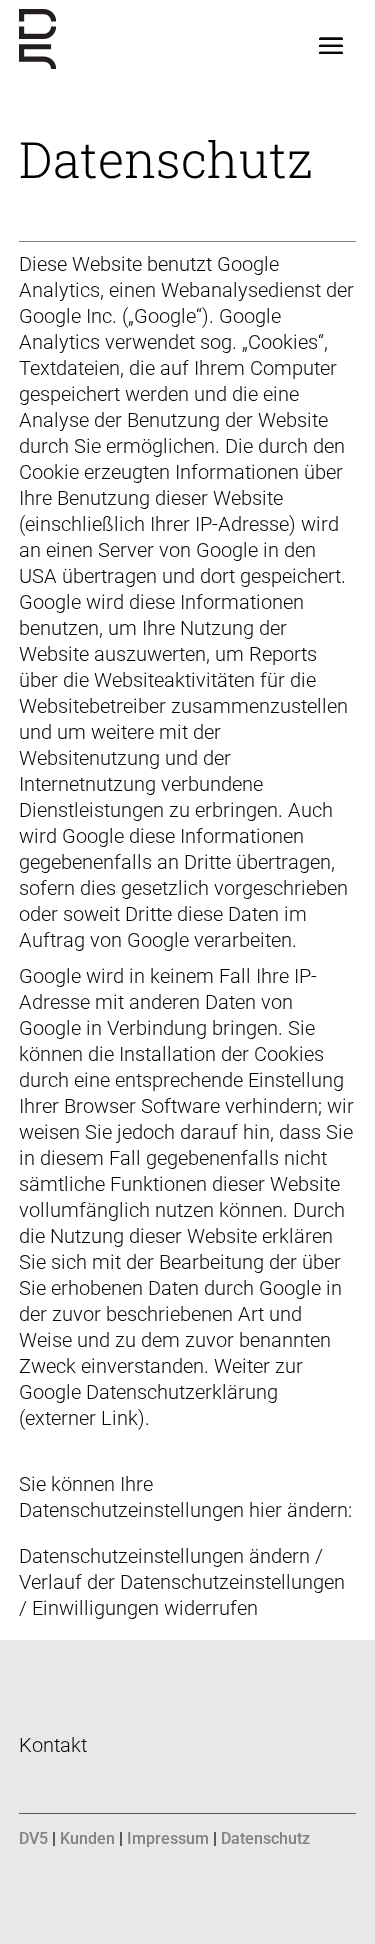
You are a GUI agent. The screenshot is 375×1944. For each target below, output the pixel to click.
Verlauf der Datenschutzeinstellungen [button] (182, 1582)
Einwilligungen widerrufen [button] (145, 1608)
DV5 (33, 1838)
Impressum (168, 1838)
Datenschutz (265, 1838)
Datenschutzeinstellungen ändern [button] (164, 1556)
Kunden (87, 1838)
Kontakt (53, 1745)
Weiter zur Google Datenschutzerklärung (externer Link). (161, 1392)
